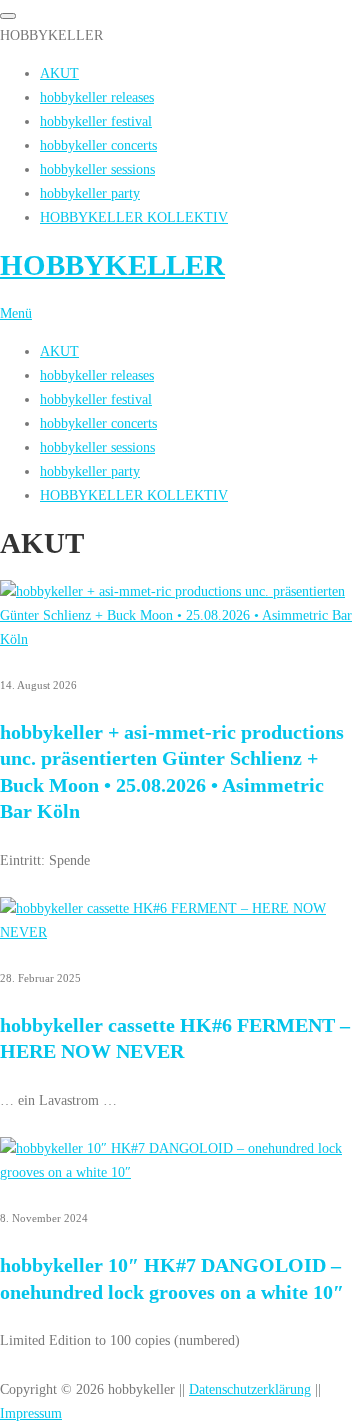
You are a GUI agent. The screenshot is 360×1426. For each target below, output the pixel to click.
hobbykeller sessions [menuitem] (97, 169)
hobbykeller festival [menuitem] (96, 121)
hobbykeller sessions (97, 447)
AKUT (59, 351)
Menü (16, 313)
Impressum (31, 1413)
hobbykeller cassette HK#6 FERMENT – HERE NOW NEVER (175, 1038)
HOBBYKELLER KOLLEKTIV (134, 495)
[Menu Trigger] (8, 16)
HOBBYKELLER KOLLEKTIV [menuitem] (134, 217)
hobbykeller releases (97, 375)
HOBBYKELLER (112, 265)
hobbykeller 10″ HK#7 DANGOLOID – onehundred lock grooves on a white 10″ (172, 1278)
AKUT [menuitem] (59, 73)
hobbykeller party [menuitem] (90, 193)
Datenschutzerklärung (250, 1389)
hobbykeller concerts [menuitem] (98, 145)
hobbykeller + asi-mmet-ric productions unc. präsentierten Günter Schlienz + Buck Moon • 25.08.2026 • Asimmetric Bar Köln (172, 771)
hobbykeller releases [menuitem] (97, 97)
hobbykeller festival (96, 399)
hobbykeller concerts (98, 423)
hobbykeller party (90, 471)
